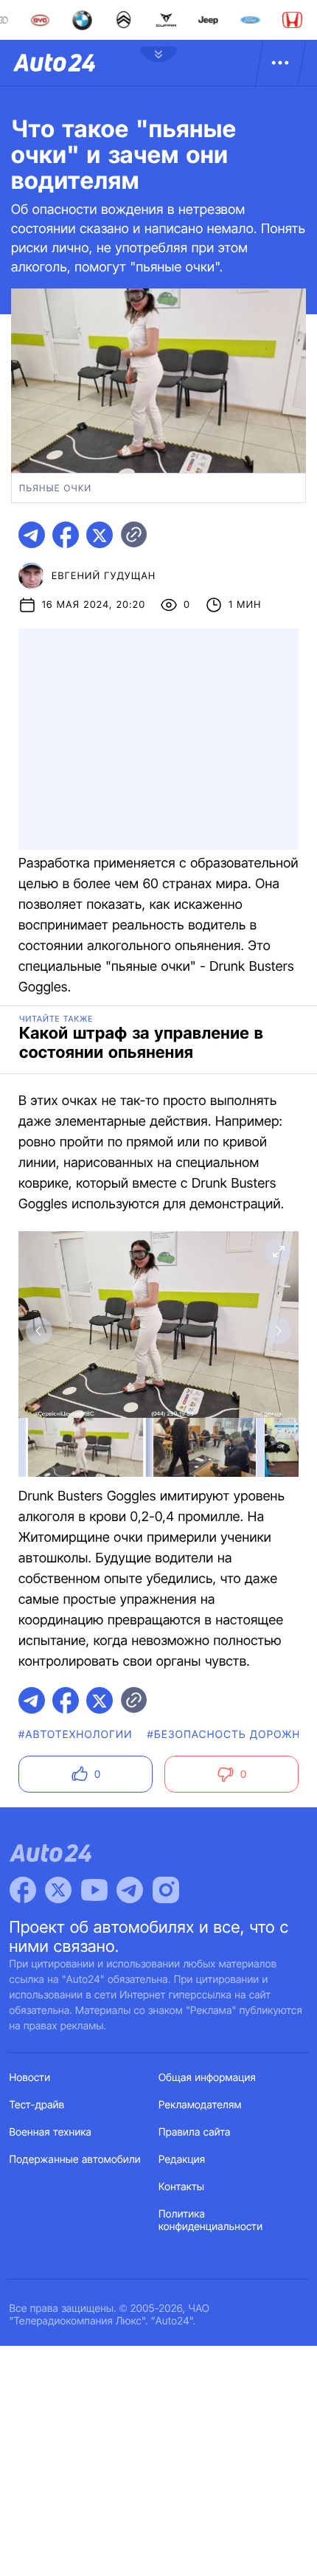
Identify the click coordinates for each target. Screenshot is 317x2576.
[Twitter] (58, 1890)
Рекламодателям (200, 2105)
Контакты (181, 2187)
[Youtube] (94, 1890)
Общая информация (207, 2078)
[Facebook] (23, 1890)
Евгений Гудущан (104, 576)
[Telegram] (130, 1890)
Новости (30, 2078)
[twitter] (100, 535)
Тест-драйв (37, 2105)
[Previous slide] (39, 1331)
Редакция (182, 2160)
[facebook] (66, 535)
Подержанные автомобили (75, 2160)
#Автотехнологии (76, 1735)
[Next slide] (278, 1331)
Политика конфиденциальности (210, 2220)
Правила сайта (195, 2132)
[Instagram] (166, 1890)
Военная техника (51, 2132)
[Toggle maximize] (278, 1252)
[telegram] (32, 535)
